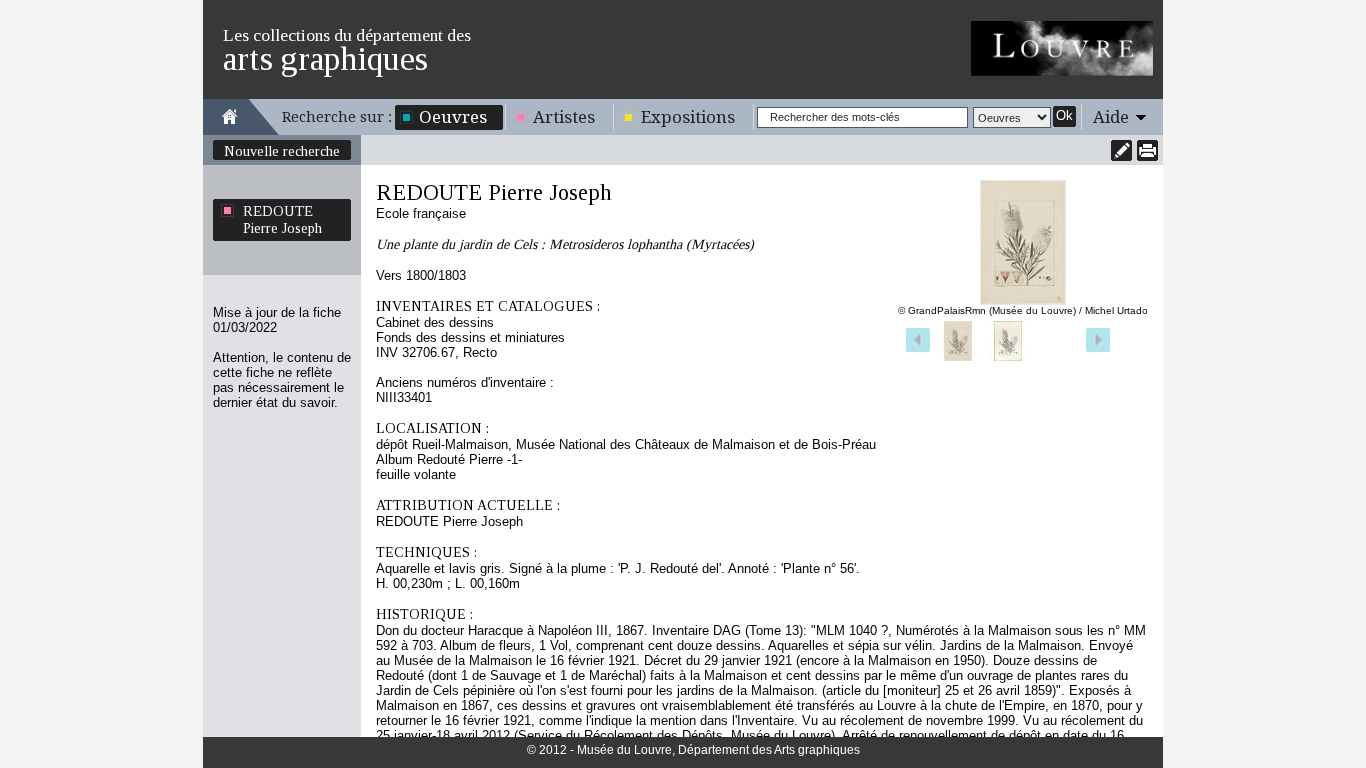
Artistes (564, 117)
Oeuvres (453, 117)
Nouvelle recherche (282, 151)
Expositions (688, 117)
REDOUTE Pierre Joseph (282, 219)
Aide (1111, 117)
